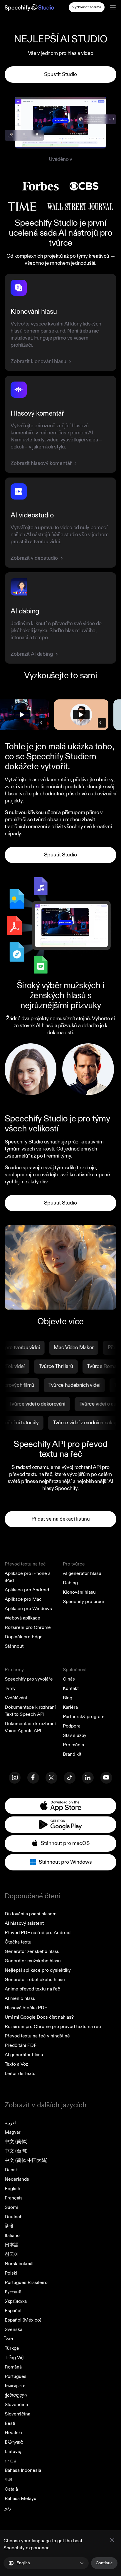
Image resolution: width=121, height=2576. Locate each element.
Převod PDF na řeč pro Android (38, 1933)
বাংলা (8, 2480)
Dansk (11, 2170)
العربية (11, 2123)
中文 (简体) (16, 2142)
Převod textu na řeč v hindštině (37, 2036)
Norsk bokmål (19, 2264)
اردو (9, 2508)
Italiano (12, 2236)
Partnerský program (84, 1717)
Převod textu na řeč (25, 1564)
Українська (16, 2301)
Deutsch (14, 2217)
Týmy (10, 1688)
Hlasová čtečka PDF (26, 2008)
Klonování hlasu (79, 1592)
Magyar (13, 2132)
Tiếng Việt (15, 2358)
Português (16, 2376)
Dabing (70, 1583)
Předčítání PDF (21, 2045)
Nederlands (17, 2179)
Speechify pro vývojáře (29, 1679)
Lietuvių (13, 2452)
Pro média (73, 1745)
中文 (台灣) (16, 2151)
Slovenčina (16, 2405)
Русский (13, 2292)
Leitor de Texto (20, 2074)
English (12, 2189)
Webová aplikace (22, 1618)
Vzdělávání (16, 1698)
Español (13, 2311)
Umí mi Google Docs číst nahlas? (39, 2017)
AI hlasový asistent (24, 1923)
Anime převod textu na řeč (32, 1989)
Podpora (72, 1726)
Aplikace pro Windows (28, 1609)
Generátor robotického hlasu (35, 1980)
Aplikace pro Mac (23, 1599)
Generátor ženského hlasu (32, 1951)
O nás (69, 1679)
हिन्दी (9, 2226)
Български (15, 2386)
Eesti (10, 2423)
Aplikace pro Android (27, 1590)
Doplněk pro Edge (24, 1637)
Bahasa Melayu (21, 2499)
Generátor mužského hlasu (33, 1961)
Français (14, 2198)
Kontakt (71, 1688)
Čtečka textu (18, 1942)
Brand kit (72, 1754)
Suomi (11, 2207)
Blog (68, 1698)
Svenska (14, 2329)
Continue (104, 2563)
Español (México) (23, 2320)
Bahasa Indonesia (23, 2470)
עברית (10, 2461)
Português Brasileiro (26, 2283)
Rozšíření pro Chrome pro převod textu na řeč (53, 2027)
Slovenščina (17, 2414)
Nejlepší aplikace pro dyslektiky (38, 1970)
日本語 (12, 2245)
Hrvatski (13, 2433)
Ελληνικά (14, 2442)
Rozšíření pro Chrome (28, 1627)
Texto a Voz (16, 2064)
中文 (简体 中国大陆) (26, 2160)
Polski (11, 2273)
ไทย (9, 2339)
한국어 (12, 2254)
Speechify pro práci (83, 1602)
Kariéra (70, 1707)
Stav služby (75, 1735)
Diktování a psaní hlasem (31, 1914)
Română (13, 2367)
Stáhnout (14, 1646)
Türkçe (12, 2348)
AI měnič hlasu (20, 1998)
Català (11, 2489)
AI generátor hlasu (82, 1573)
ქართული (16, 2395)
